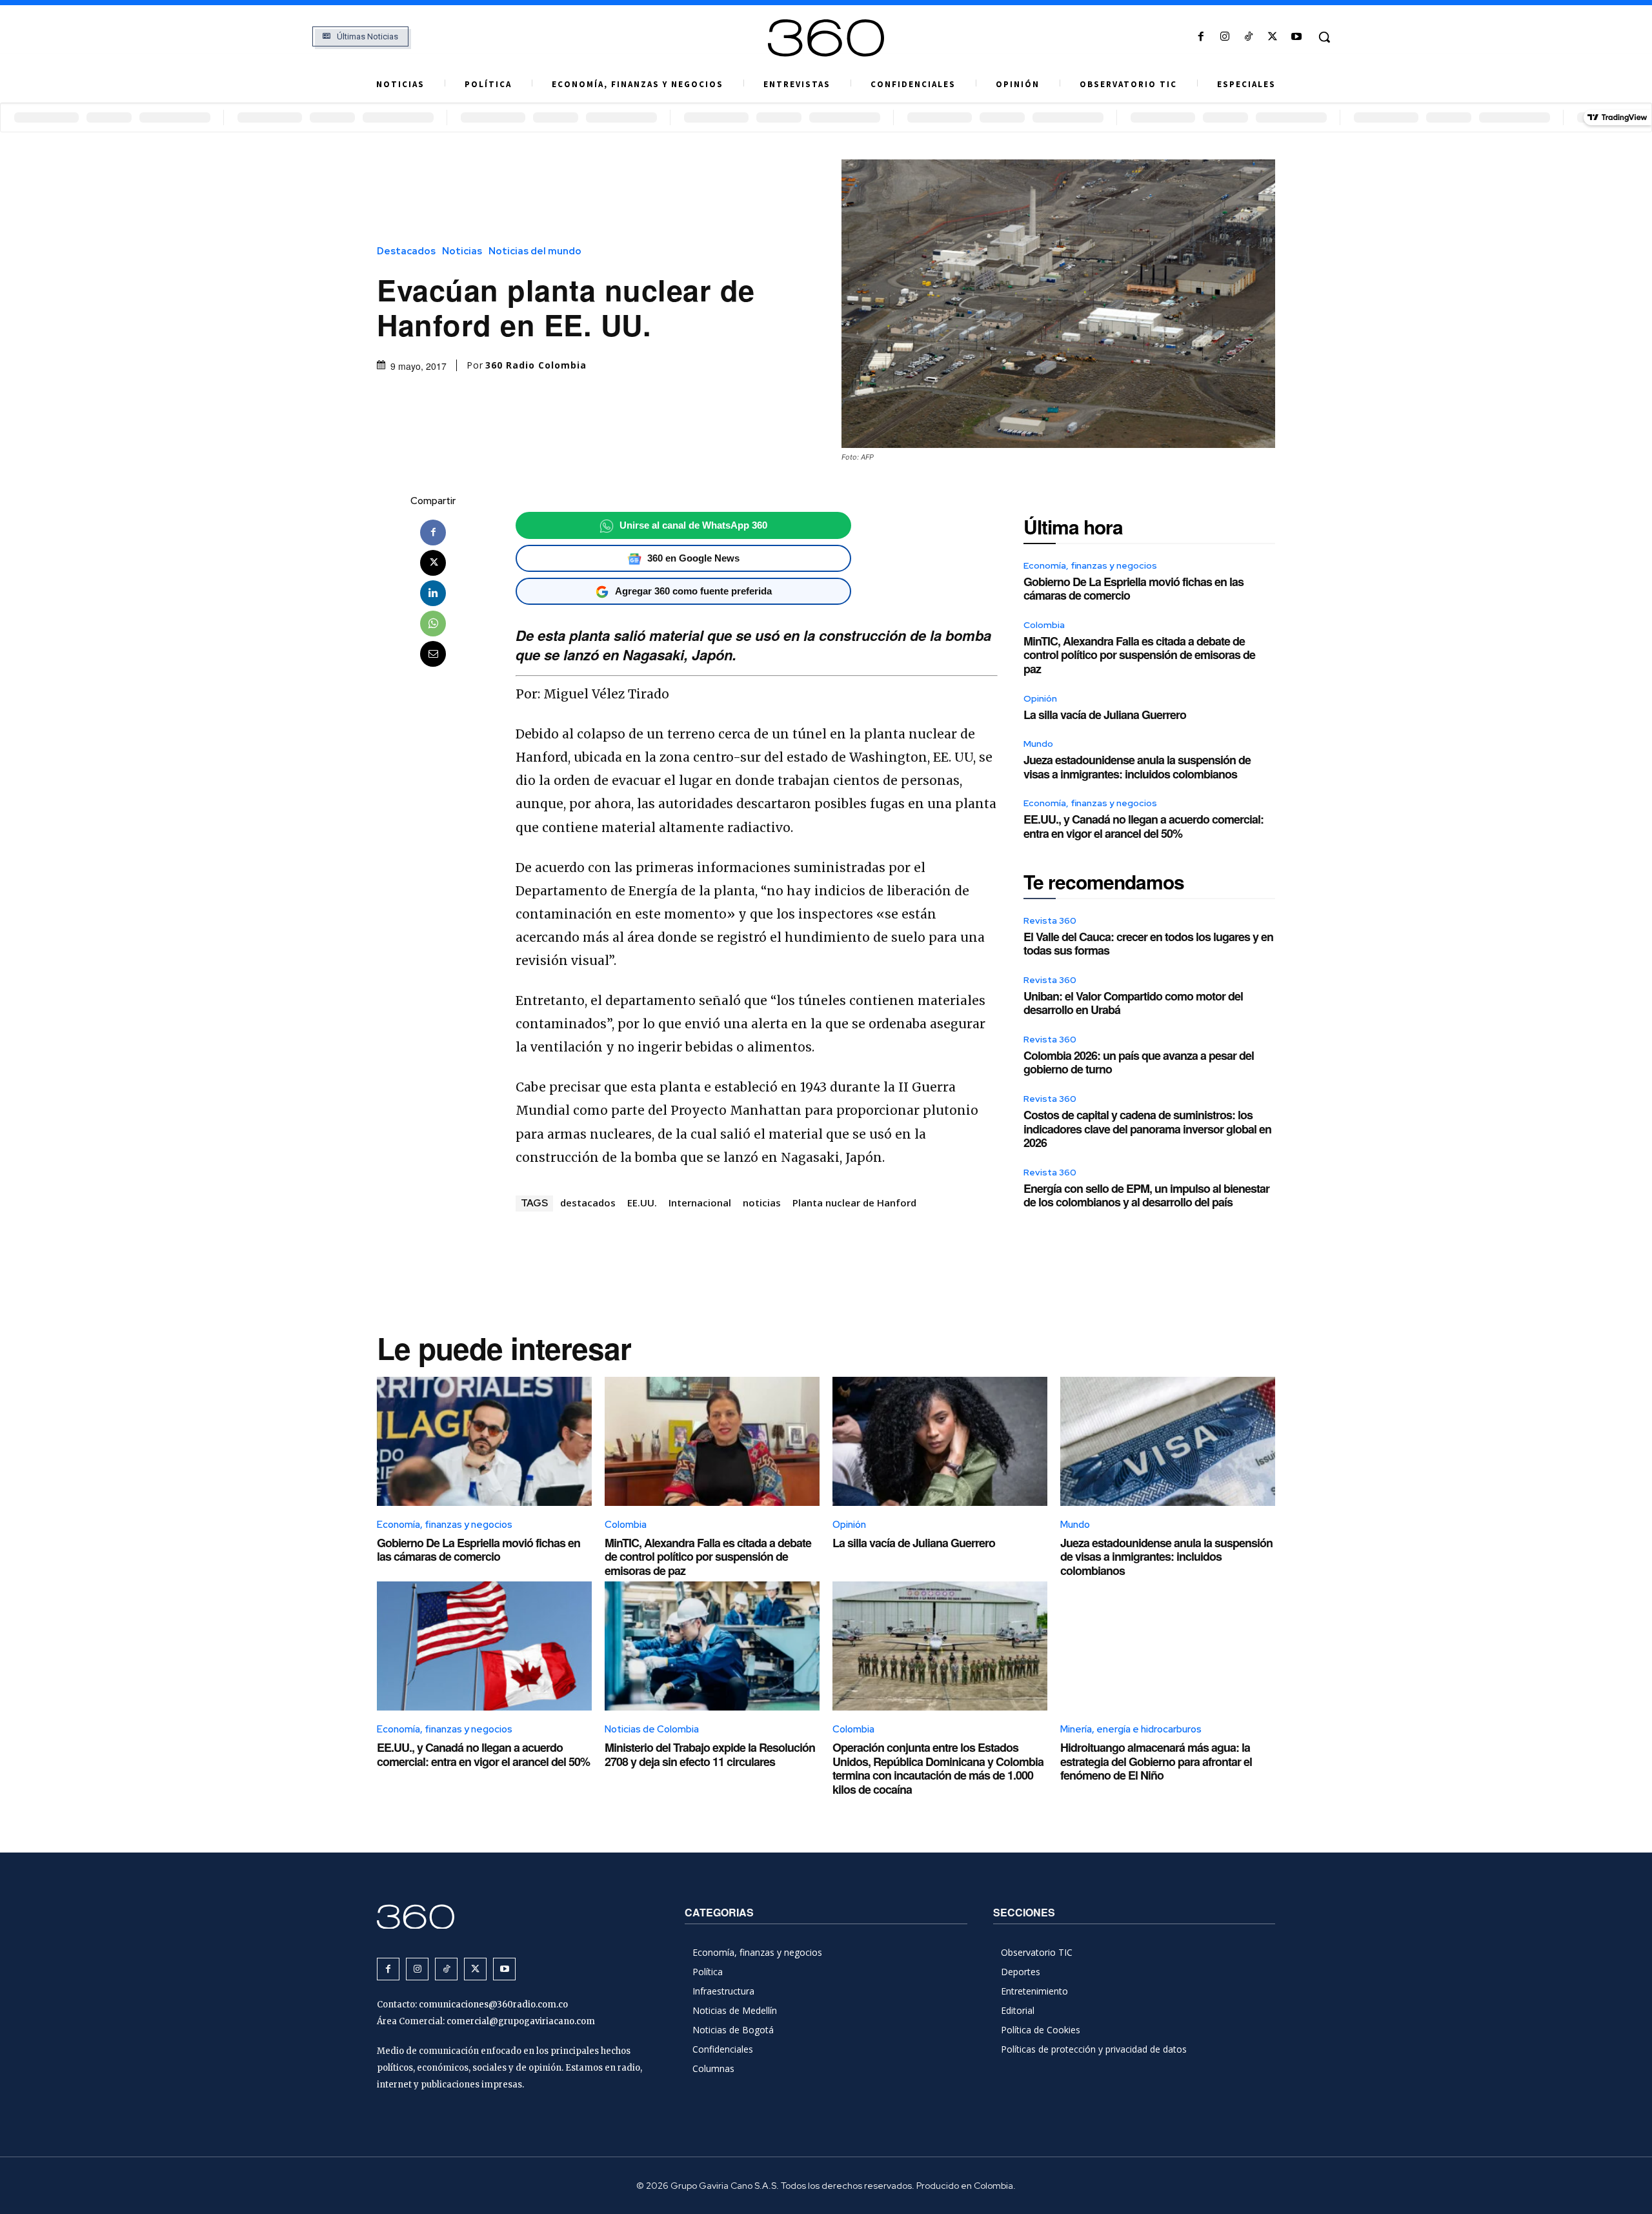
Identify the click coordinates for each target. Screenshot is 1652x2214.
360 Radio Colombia (536, 365)
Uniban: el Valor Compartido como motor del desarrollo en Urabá (1133, 1003)
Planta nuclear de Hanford (854, 1203)
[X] (1273, 37)
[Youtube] (1297, 37)
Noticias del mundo (535, 251)
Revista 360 (1050, 920)
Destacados (406, 251)
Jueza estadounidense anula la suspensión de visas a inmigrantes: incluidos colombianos (1137, 767)
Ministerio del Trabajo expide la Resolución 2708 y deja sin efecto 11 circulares (710, 1754)
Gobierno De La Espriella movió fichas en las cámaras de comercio (1133, 589)
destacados (588, 1203)
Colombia (1044, 625)
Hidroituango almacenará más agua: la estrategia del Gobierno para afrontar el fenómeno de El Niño (1156, 1761)
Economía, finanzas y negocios (1090, 565)
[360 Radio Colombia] (826, 38)
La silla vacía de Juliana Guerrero (1105, 715)
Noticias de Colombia (652, 1729)
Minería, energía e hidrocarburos (1131, 1729)
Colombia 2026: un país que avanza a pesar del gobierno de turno (1139, 1062)
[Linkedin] (433, 593)
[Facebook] (1201, 37)
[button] (1324, 37)
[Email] (433, 654)
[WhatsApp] (433, 624)
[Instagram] (1224, 37)
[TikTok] (1248, 37)
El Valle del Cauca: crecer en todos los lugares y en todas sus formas (1148, 944)
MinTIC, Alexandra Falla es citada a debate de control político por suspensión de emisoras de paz (1139, 655)
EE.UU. (642, 1203)
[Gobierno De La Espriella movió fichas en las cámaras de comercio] (484, 1441)
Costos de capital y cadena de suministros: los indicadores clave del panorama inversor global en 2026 (1147, 1129)
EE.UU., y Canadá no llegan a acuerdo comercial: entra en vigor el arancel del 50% (1143, 826)
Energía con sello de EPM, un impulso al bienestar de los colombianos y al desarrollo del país (1146, 1195)
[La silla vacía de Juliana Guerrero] (940, 1441)
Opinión (1040, 698)
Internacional (700, 1203)
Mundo (1038, 744)
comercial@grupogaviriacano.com (521, 2021)
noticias (762, 1203)
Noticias (462, 251)
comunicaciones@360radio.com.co (493, 2005)
